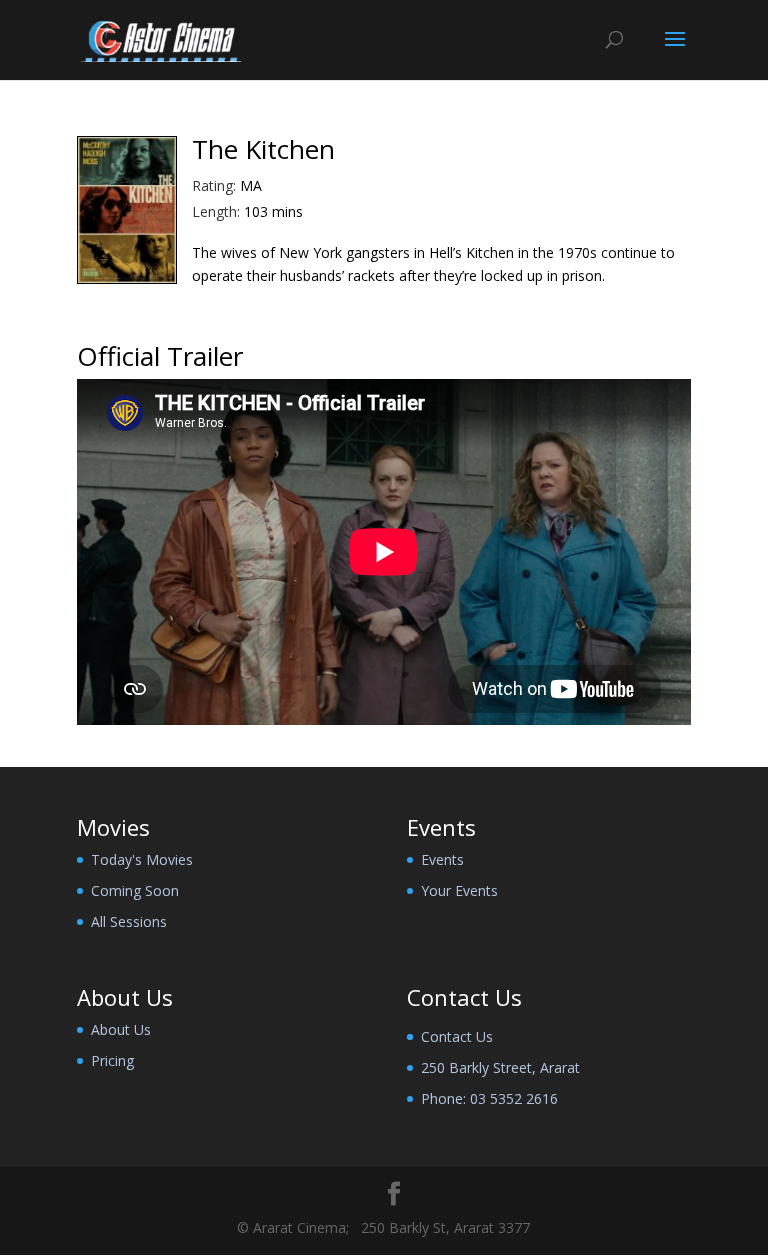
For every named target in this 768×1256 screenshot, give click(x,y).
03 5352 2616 (514, 1098)
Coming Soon (135, 890)
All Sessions (129, 921)
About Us (121, 1029)
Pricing (112, 1060)
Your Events (459, 890)
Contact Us (457, 1036)
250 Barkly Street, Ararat (500, 1067)
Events (442, 859)
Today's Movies (142, 859)
